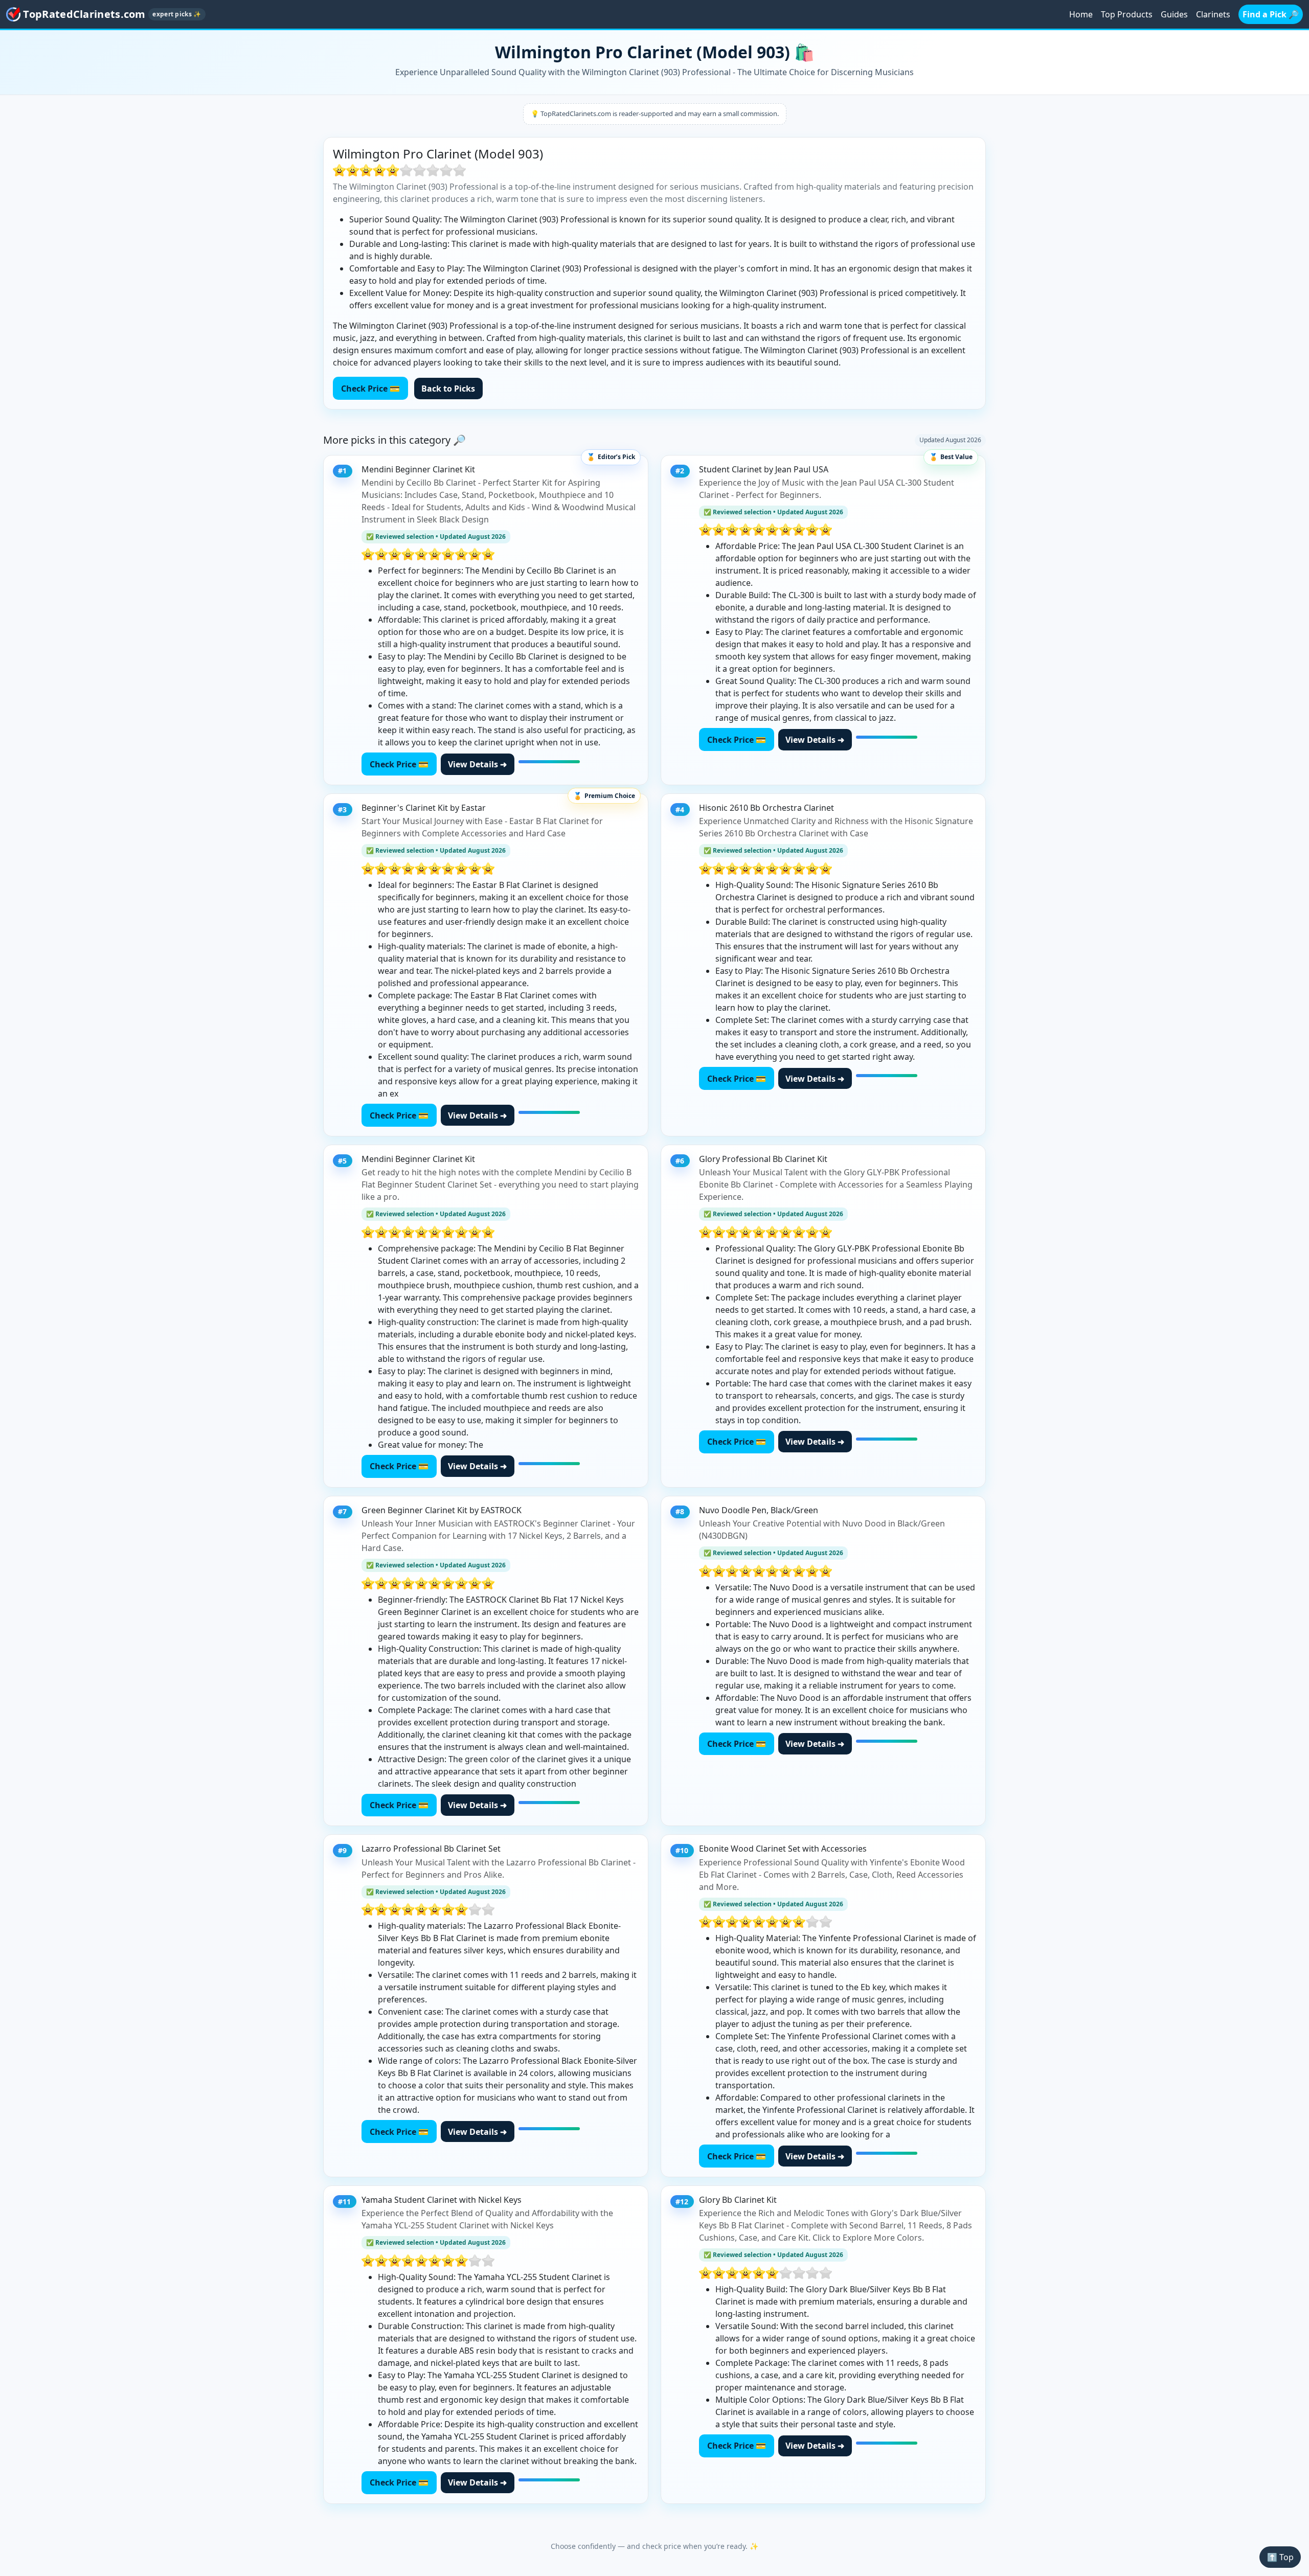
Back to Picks (448, 389)
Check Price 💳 (370, 389)
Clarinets (1213, 14)
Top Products (1127, 14)
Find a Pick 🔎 (1271, 14)
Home (1081, 14)
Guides (1174, 14)
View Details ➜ (477, 764)
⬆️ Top (1280, 2557)
